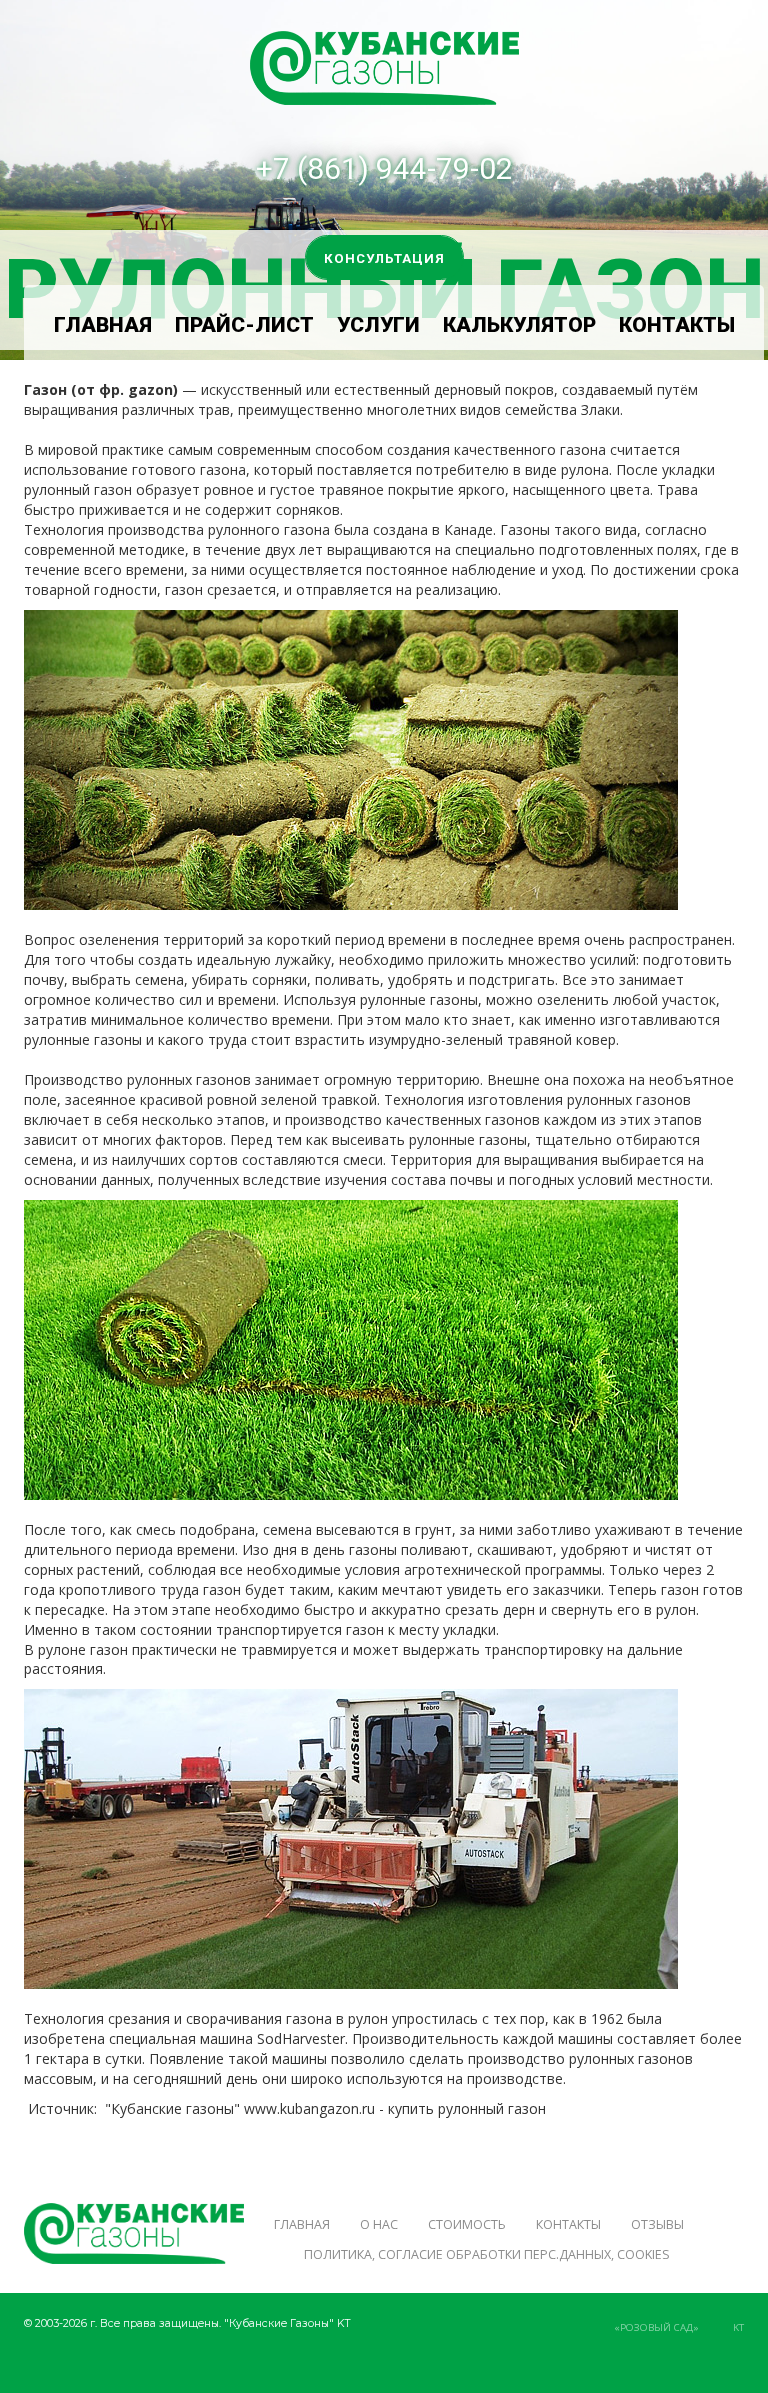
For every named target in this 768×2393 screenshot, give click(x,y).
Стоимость (467, 2224)
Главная (103, 325)
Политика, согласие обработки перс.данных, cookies (487, 2254)
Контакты (677, 325)
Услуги (378, 325)
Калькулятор (519, 325)
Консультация (384, 258)
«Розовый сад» (656, 2327)
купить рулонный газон (467, 2108)
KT (738, 2327)
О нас (379, 2224)
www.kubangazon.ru (309, 2108)
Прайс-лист (244, 325)
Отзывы (657, 2224)
